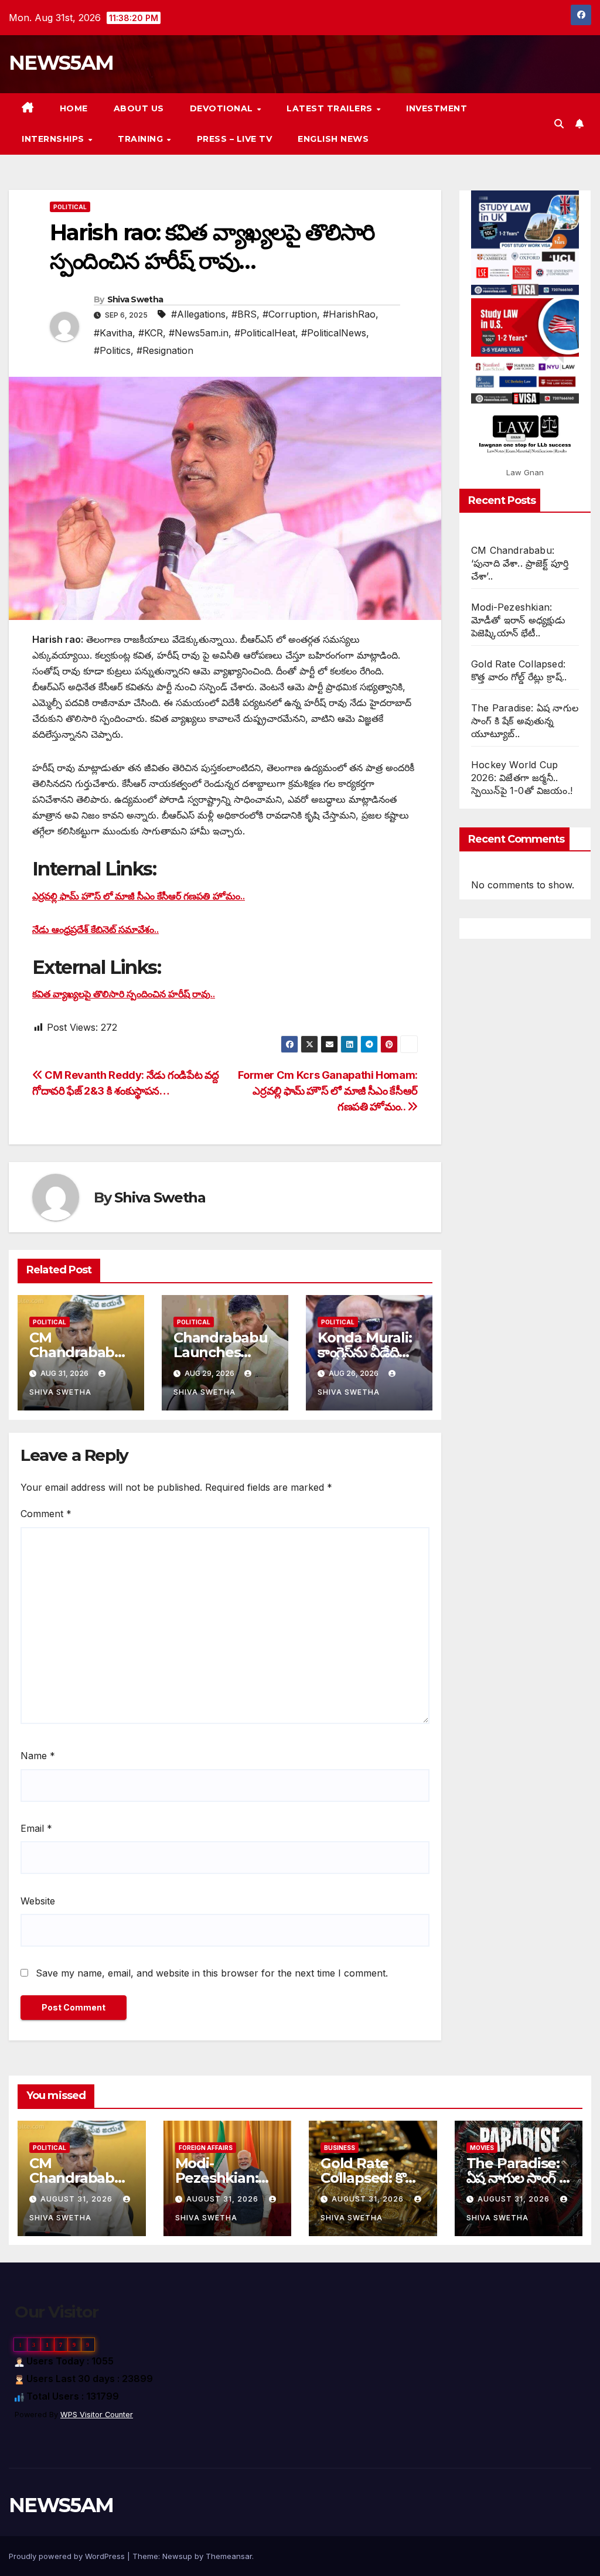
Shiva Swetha (135, 299)
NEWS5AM (61, 63)
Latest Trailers (331, 108)
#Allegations (198, 314)
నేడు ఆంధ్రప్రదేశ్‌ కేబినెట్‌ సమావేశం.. (96, 929)
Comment (46, 1514)
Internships (54, 139)
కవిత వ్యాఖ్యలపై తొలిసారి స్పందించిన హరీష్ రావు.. (124, 994)
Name (38, 1756)
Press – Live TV (235, 139)
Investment (437, 108)
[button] (559, 124)
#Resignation (165, 350)
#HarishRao (349, 314)
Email (36, 1828)
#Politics (112, 350)
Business (340, 2148)
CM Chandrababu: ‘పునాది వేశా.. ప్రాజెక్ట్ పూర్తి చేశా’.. (520, 563)
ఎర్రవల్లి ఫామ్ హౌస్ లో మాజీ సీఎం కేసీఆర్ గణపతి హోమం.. (139, 896)
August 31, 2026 (78, 2199)
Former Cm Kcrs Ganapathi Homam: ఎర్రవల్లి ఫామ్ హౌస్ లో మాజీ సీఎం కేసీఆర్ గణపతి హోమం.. (328, 1091)
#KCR (151, 333)
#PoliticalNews (334, 333)
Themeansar (229, 2556)
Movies (482, 2148)
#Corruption (290, 314)
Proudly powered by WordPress (68, 2556)
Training (142, 139)
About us (139, 108)
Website (38, 1901)
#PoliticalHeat (265, 333)
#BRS (244, 314)
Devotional (223, 108)
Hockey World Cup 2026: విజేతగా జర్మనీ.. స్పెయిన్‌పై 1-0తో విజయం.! (522, 778)
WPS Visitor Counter (97, 2415)
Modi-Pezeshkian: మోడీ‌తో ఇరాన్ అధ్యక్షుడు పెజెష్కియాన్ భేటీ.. (518, 620)
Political (70, 207)
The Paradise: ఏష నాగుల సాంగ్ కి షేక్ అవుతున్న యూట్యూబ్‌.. (525, 721)
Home (74, 108)
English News (333, 139)
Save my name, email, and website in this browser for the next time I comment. (212, 1973)
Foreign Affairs (206, 2148)
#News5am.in (199, 333)
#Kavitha (113, 333)
